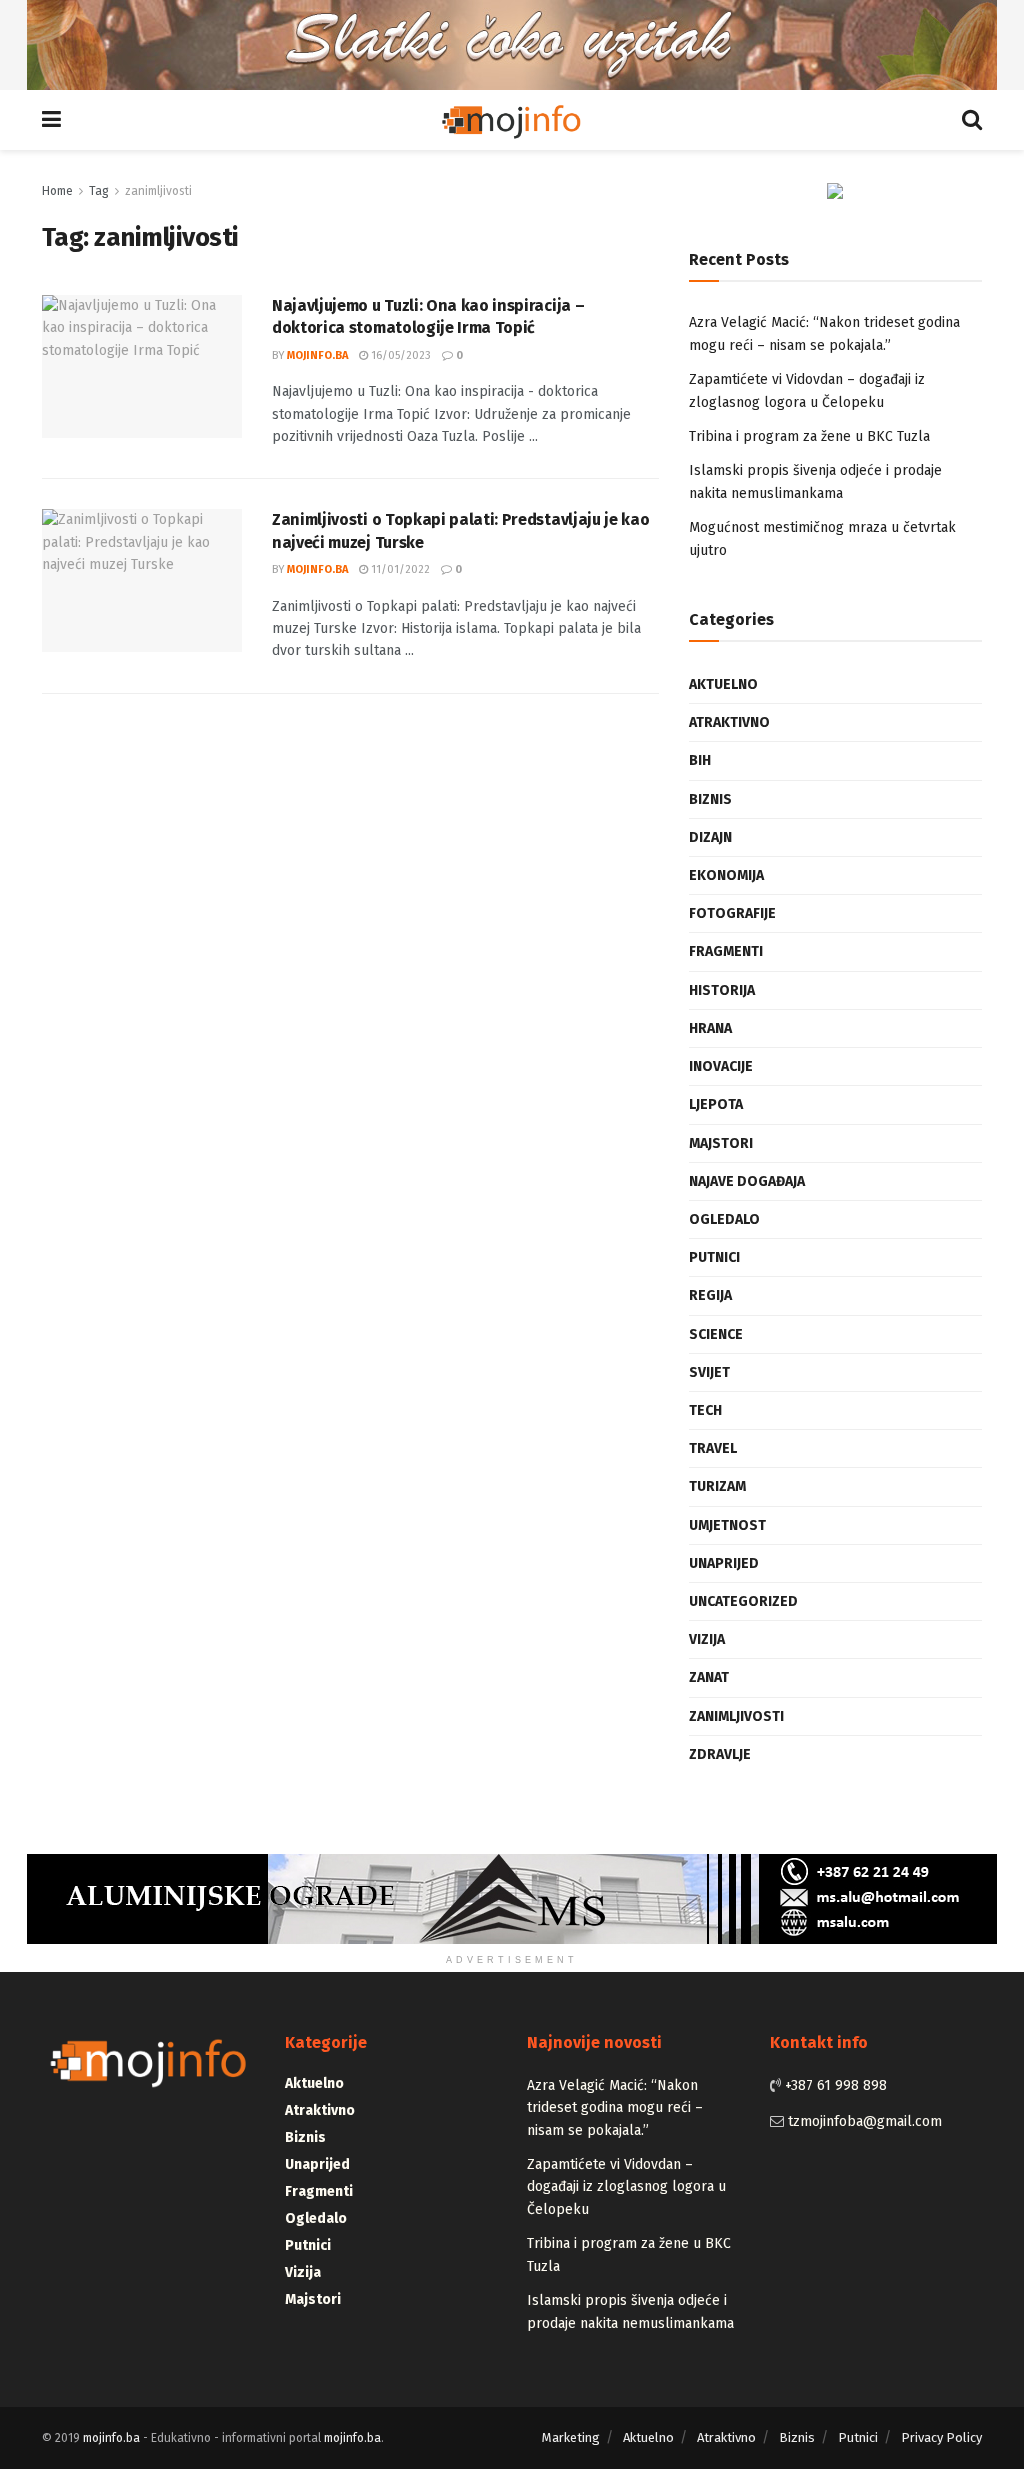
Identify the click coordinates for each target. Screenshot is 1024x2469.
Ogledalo (724, 1219)
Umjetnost (727, 1525)
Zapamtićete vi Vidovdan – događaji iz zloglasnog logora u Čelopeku (626, 2187)
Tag (99, 191)
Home (57, 191)
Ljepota (716, 1104)
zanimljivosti (158, 191)
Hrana (710, 1028)
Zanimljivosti (736, 1716)
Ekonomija (726, 875)
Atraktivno (729, 722)
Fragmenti (726, 951)
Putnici (714, 1257)
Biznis (710, 799)
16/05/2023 (399, 355)
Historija (722, 990)
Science (716, 1334)
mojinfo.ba (317, 355)
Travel (713, 1448)
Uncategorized (743, 1601)
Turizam (717, 1486)
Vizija (707, 1639)
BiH (700, 760)
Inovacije (721, 1066)
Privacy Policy (941, 2437)
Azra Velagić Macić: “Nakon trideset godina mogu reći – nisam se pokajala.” (615, 2108)
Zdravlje (720, 1754)
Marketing (571, 2437)
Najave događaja (747, 1181)
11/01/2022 (399, 569)
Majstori (721, 1143)
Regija (710, 1295)
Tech (705, 1410)
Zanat (709, 1677)
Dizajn (710, 837)
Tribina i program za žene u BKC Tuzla (809, 436)
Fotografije (732, 913)
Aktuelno (723, 684)
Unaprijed (724, 1563)
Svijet (709, 1372)
